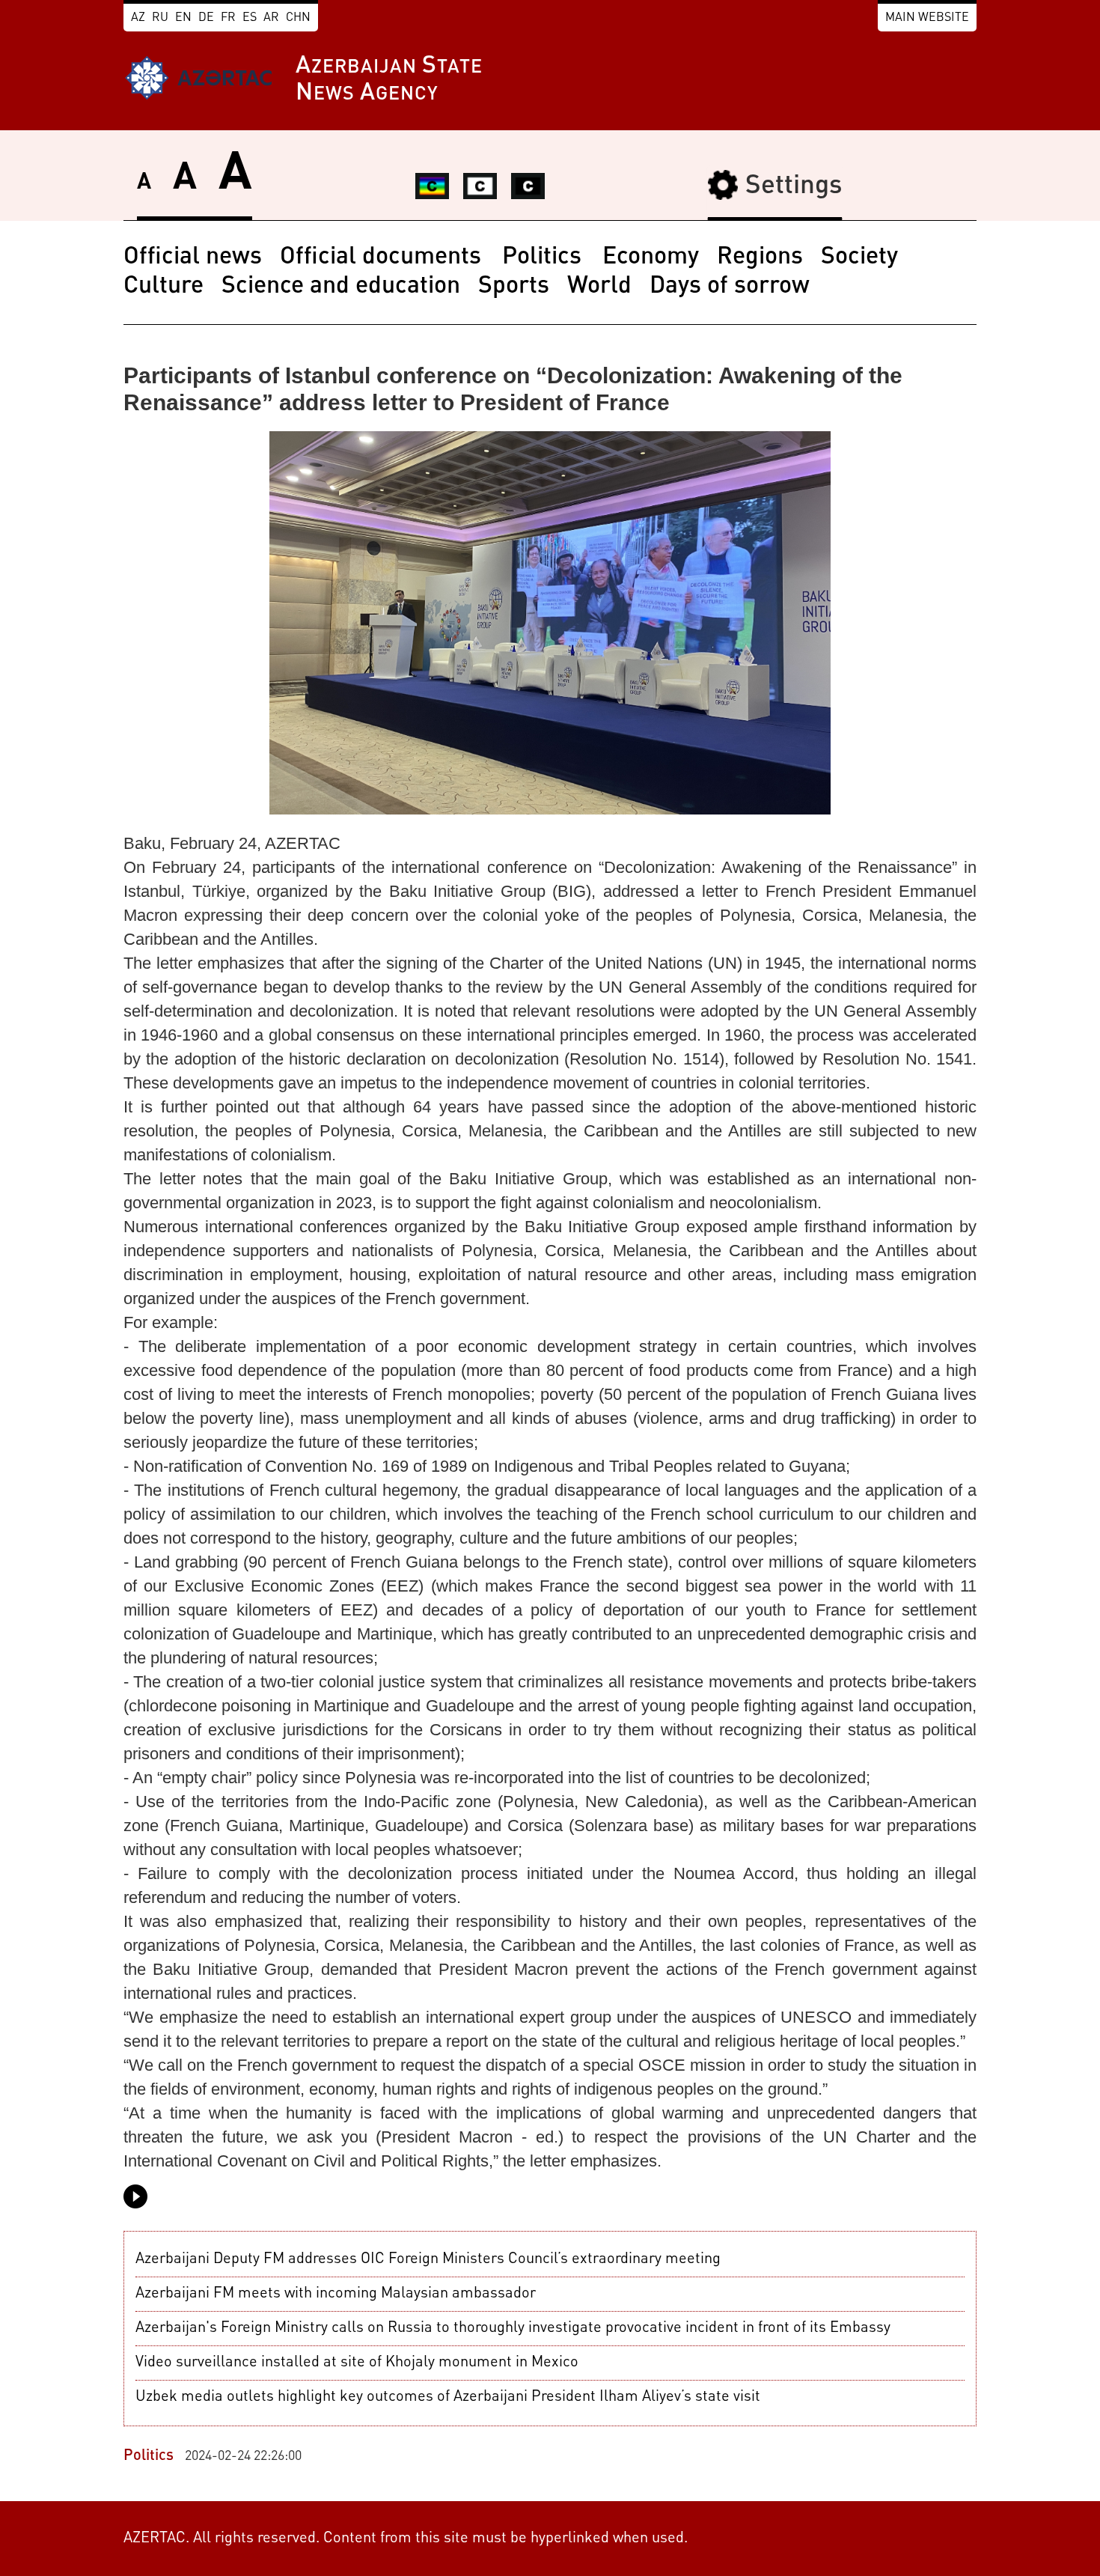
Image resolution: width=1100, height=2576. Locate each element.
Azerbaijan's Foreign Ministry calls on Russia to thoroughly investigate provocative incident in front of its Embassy (513, 2328)
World (599, 287)
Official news (193, 258)
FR (228, 18)
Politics (545, 258)
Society (859, 258)
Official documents (384, 258)
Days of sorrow (730, 287)
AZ (138, 18)
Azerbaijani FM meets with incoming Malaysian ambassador (336, 2294)
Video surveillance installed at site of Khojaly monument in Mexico (357, 2363)
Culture (164, 287)
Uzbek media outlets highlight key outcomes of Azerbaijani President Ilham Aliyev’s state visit (448, 2397)
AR (271, 18)
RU (160, 18)
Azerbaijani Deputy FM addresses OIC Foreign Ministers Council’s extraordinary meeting (428, 2259)
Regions (760, 258)
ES (250, 18)
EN (183, 18)
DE (206, 18)
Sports (514, 287)
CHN (298, 18)
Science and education (341, 287)
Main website (927, 18)
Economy (651, 258)
